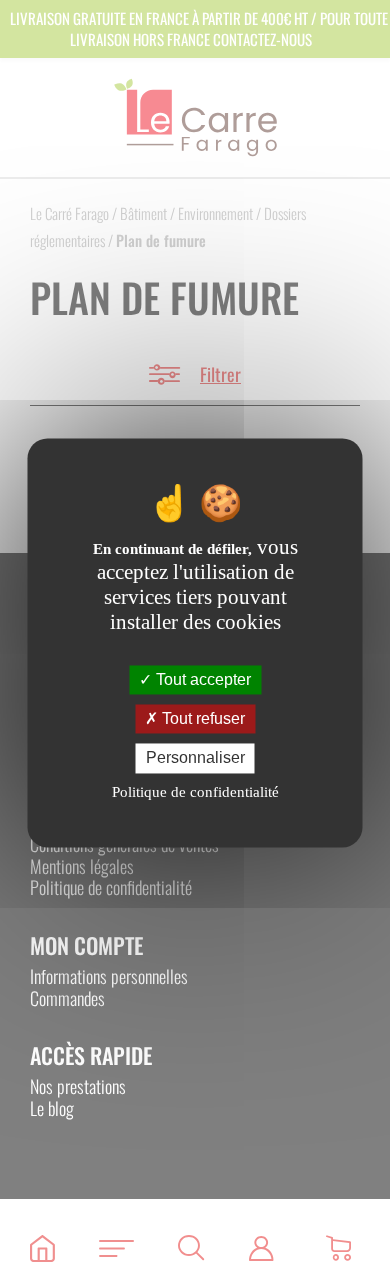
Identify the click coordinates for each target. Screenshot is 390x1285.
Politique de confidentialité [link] (195, 792)
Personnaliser (195, 758)
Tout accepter (201, 679)
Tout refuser (201, 719)
